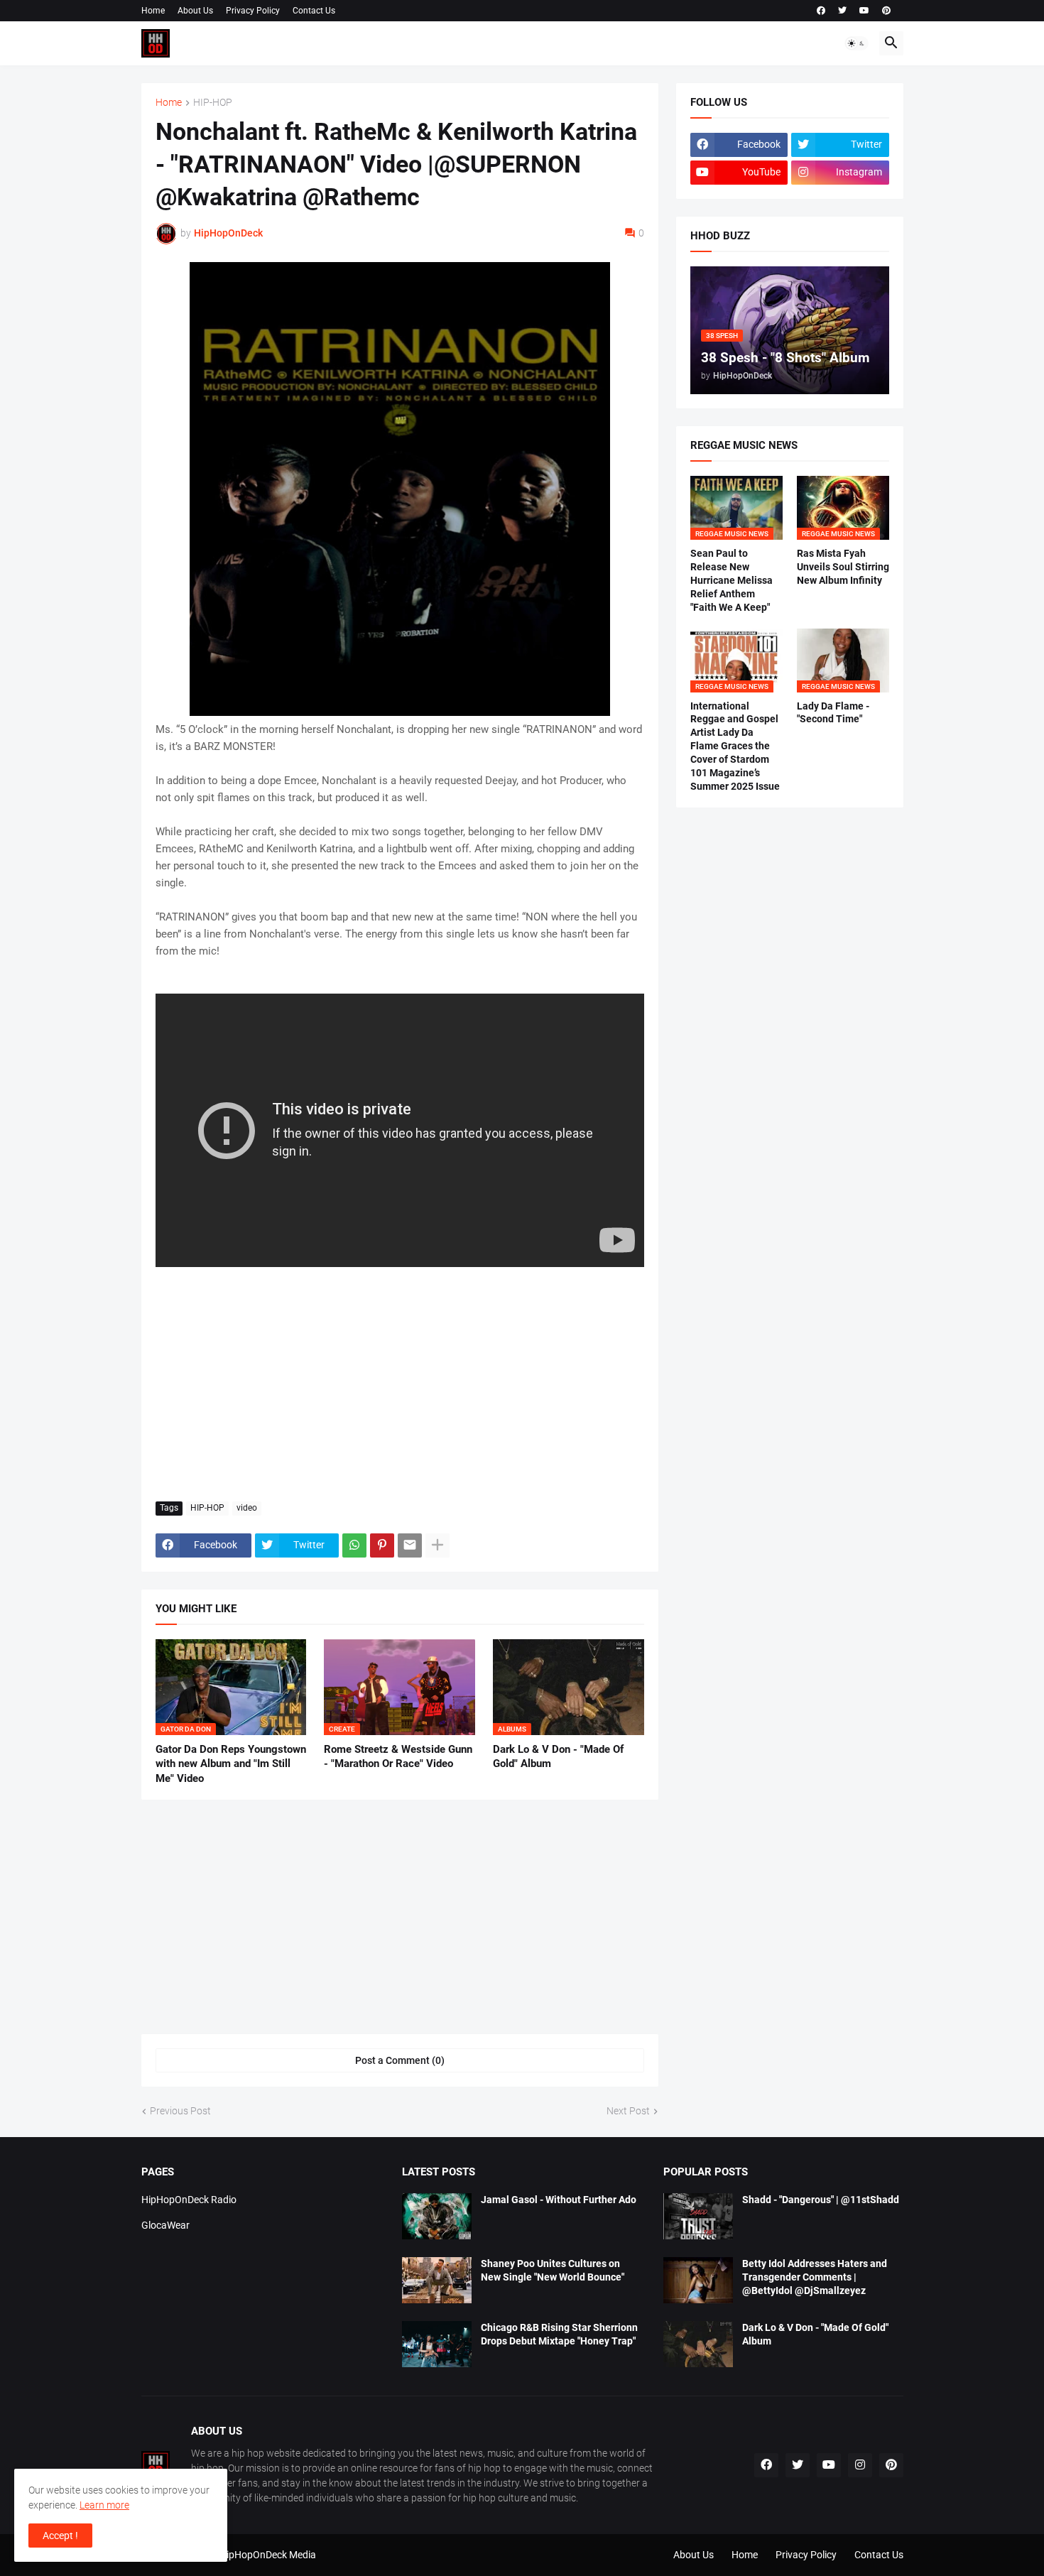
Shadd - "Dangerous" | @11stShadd (821, 2200)
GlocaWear (165, 2225)
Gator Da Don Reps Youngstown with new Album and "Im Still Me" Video (231, 1764)
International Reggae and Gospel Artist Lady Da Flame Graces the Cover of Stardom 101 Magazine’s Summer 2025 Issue (735, 746)
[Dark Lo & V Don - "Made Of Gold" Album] (698, 2344)
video (247, 1508)
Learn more (104, 2505)
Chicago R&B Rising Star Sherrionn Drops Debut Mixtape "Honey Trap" (559, 2334)
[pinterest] (886, 11)
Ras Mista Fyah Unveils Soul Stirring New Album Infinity (843, 567)
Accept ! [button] (60, 2536)
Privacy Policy (253, 11)
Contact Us (314, 11)
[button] (857, 43)
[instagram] (860, 2465)
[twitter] (842, 11)
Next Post (628, 2111)
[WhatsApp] (354, 1545)
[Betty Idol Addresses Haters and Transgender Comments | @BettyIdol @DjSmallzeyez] (698, 2280)
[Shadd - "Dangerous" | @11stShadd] (698, 2216)
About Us (195, 11)
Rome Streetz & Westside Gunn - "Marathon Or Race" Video (398, 1756)
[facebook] (821, 11)
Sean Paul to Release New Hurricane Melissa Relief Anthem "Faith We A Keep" (732, 580)
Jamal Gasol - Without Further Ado (559, 2200)
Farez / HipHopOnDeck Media (251, 2555)
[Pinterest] (382, 1545)
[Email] (410, 1545)
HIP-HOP (213, 103)
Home (153, 11)
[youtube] (864, 11)
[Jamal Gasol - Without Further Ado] (437, 2216)
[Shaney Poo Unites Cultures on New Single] (437, 2280)
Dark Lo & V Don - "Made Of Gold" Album (558, 1756)
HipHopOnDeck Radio (189, 2200)
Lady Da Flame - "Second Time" (833, 713)
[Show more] (437, 1545)
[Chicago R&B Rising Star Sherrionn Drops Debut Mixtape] (437, 2344)
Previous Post (180, 2111)
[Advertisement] (400, 1384)
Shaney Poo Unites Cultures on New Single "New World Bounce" (553, 2270)
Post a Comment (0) (400, 2060)
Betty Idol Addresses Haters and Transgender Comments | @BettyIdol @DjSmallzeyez (815, 2277)
